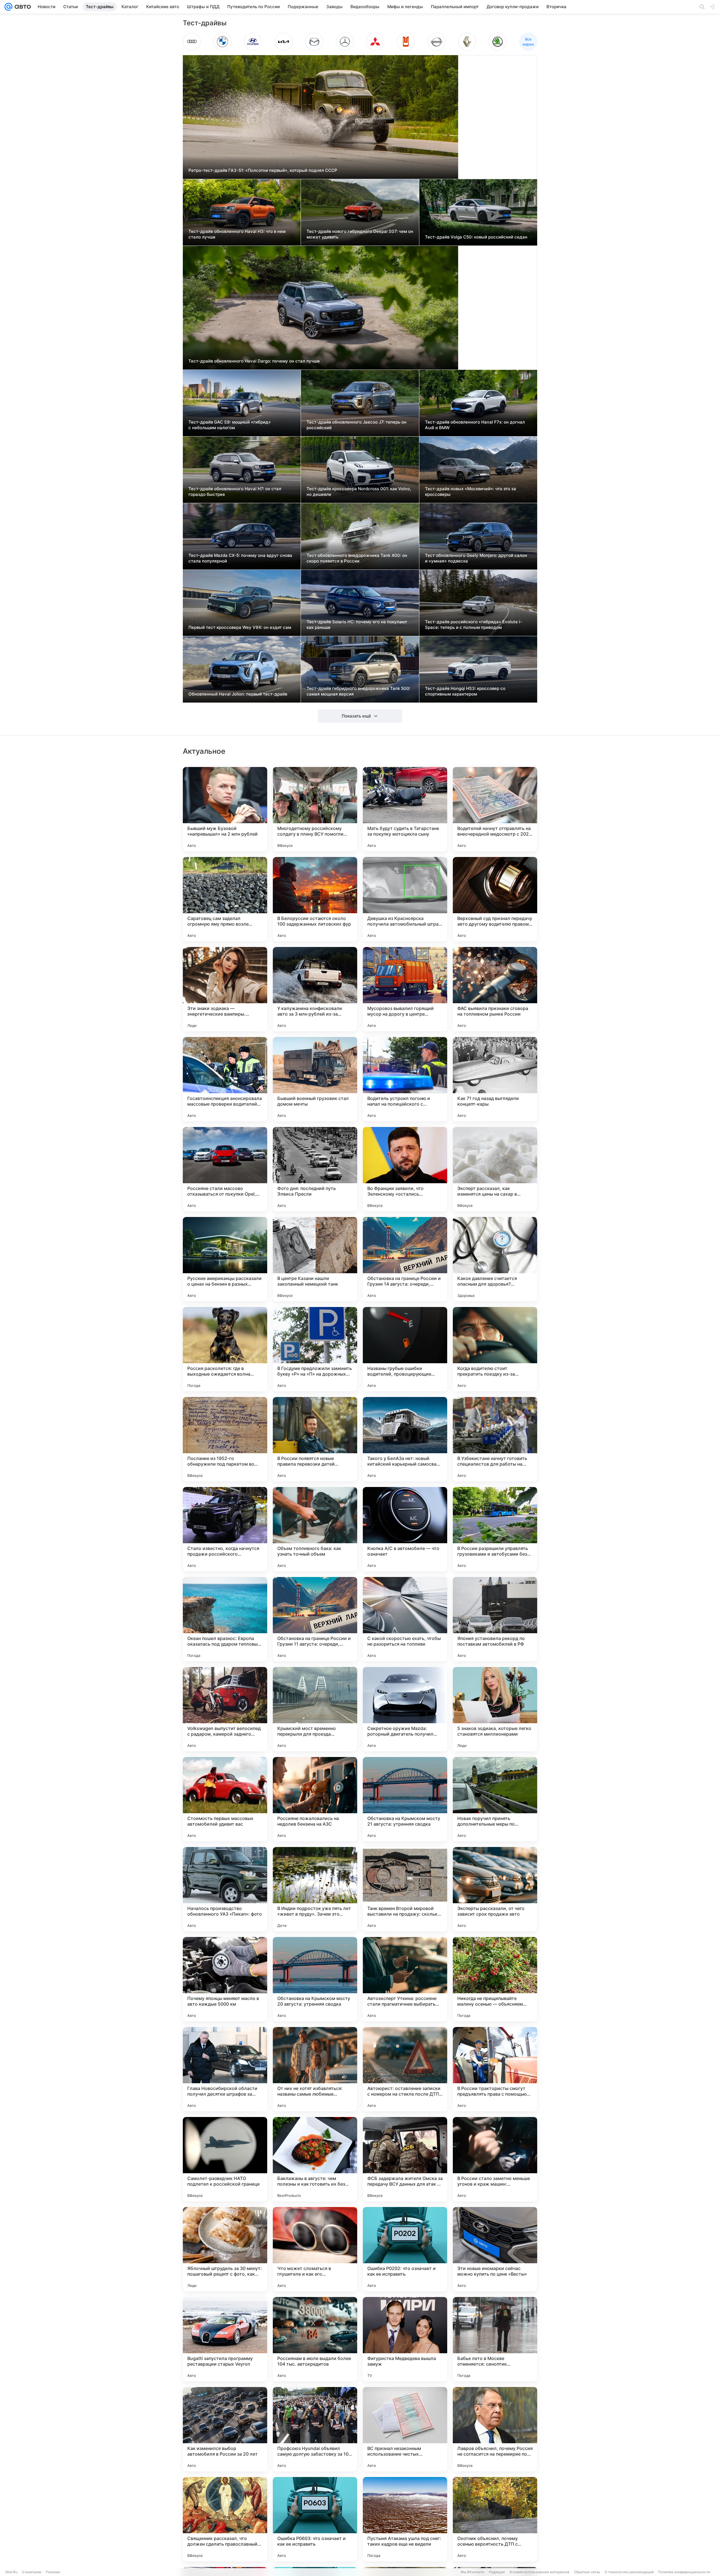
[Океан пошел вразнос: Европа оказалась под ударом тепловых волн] (225, 1619)
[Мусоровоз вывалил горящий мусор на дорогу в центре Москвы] (405, 989)
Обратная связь (587, 2572)
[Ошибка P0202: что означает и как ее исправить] (405, 2249)
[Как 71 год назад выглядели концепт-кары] (495, 1079)
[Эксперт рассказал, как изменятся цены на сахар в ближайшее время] (495, 1169)
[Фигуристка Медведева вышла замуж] (405, 2339)
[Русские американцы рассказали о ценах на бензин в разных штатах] (225, 1259)
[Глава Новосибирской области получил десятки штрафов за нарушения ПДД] (225, 2069)
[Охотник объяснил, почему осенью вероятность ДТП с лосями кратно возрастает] (495, 2519)
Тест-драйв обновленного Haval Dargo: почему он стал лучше (254, 361)
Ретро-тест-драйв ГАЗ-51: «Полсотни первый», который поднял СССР (263, 170)
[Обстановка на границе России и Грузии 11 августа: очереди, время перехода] (315, 1619)
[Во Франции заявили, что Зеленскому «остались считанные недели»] (405, 1169)
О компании (32, 2572)
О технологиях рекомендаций (629, 2572)
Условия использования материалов (539, 2572)
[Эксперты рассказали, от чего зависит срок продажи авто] (495, 1889)
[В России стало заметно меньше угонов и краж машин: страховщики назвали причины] (495, 2159)
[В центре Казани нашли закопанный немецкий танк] (315, 1259)
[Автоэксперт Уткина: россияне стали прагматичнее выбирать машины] (405, 1979)
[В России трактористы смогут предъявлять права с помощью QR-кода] (495, 2069)
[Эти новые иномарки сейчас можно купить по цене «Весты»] (495, 2249)
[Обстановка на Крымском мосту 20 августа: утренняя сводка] (315, 1979)
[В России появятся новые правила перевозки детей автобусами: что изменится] (315, 1439)
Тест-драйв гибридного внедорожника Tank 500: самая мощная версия (358, 691)
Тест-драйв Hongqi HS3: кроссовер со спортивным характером (465, 691)
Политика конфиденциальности (684, 2572)
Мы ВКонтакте (472, 2572)
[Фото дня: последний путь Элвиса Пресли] (315, 1169)
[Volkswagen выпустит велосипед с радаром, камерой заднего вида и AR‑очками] (225, 1709)
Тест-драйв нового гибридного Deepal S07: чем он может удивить (360, 234)
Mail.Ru (12, 2572)
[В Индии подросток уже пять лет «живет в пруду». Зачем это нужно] (315, 1889)
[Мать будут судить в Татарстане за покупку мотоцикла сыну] (405, 809)
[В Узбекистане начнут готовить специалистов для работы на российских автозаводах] (495, 1439)
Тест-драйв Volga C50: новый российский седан (476, 237)
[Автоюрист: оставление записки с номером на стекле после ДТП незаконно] (405, 2069)
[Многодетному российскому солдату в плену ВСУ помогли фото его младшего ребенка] (315, 809)
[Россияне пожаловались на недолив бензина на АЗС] (315, 1799)
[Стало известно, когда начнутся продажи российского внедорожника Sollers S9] (225, 1529)
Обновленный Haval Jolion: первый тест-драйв (238, 694)
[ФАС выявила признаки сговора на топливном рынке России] (495, 989)
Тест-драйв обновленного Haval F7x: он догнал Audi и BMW (475, 425)
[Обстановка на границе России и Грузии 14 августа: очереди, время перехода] (405, 1259)
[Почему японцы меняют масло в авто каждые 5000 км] (225, 1979)
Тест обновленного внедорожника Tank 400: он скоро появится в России (357, 558)
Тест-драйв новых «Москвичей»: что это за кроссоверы (471, 491)
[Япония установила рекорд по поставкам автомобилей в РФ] (495, 1619)
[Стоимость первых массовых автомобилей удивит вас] (225, 1799)
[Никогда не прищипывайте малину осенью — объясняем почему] (495, 1979)
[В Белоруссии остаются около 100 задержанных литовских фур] (315, 899)
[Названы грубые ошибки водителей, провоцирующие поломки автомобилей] (405, 1349)
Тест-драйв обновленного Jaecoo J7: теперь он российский (356, 425)
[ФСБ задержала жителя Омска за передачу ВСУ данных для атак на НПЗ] (405, 2159)
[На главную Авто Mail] (22, 7)
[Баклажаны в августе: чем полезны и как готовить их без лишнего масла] (315, 2159)
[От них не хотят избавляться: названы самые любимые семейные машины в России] (315, 2069)
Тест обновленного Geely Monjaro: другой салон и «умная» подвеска (476, 558)
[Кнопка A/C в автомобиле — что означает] (405, 1529)
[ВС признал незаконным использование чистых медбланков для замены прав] (405, 2429)
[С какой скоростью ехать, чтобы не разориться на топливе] (405, 1619)
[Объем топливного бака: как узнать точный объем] (315, 1529)
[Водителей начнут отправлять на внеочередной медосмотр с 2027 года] (495, 809)
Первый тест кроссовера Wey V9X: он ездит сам (240, 627)
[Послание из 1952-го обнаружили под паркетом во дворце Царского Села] (225, 1439)
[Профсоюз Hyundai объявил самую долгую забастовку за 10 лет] (315, 2429)
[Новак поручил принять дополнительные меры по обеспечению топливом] (495, 1799)
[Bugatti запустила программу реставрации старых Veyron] (225, 2339)
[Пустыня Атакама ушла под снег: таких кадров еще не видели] (405, 2519)
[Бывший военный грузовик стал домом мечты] (315, 1079)
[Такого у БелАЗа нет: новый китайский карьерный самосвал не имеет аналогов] (405, 1439)
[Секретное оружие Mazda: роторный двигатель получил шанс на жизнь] (405, 1709)
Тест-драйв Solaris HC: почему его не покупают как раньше (357, 625)
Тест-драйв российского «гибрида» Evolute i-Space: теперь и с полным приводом (473, 625)
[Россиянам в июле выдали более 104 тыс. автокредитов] (315, 2339)
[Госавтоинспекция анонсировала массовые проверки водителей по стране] (225, 1079)
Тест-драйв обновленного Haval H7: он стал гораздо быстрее (235, 491)
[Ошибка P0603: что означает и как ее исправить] (315, 2519)
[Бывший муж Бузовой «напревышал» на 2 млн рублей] (225, 809)
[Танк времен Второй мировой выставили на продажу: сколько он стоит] (405, 1889)
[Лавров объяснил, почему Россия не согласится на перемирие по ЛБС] (495, 2429)
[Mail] (8, 7)
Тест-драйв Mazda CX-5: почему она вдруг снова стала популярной (240, 558)
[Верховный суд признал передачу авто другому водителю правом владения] (495, 899)
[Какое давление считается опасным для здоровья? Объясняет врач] (495, 1259)
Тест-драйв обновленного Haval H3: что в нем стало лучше (237, 234)
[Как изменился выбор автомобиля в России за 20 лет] (225, 2429)
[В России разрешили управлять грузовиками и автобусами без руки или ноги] (495, 1529)
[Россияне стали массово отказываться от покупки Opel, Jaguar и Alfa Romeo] (225, 1169)
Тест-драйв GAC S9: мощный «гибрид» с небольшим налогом (230, 425)
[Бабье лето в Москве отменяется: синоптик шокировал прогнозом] (495, 2339)
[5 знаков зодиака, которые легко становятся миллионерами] (495, 1709)
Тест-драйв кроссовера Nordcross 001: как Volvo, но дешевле (359, 491)
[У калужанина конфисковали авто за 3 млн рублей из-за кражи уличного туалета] (315, 989)
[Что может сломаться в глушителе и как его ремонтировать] (315, 2249)
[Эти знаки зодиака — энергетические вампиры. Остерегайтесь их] (225, 989)
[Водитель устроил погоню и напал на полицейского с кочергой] (405, 1079)
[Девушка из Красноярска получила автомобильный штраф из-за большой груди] (405, 899)
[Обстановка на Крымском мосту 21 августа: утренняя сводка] (405, 1799)
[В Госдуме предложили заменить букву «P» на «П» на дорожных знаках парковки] (315, 1349)
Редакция (497, 2572)
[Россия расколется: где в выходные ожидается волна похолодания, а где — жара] (225, 1349)
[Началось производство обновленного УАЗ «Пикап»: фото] (225, 1889)
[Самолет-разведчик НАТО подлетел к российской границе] (225, 2159)
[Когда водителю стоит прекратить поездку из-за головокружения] (495, 1349)
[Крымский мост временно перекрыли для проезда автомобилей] (315, 1709)
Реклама (53, 2572)
